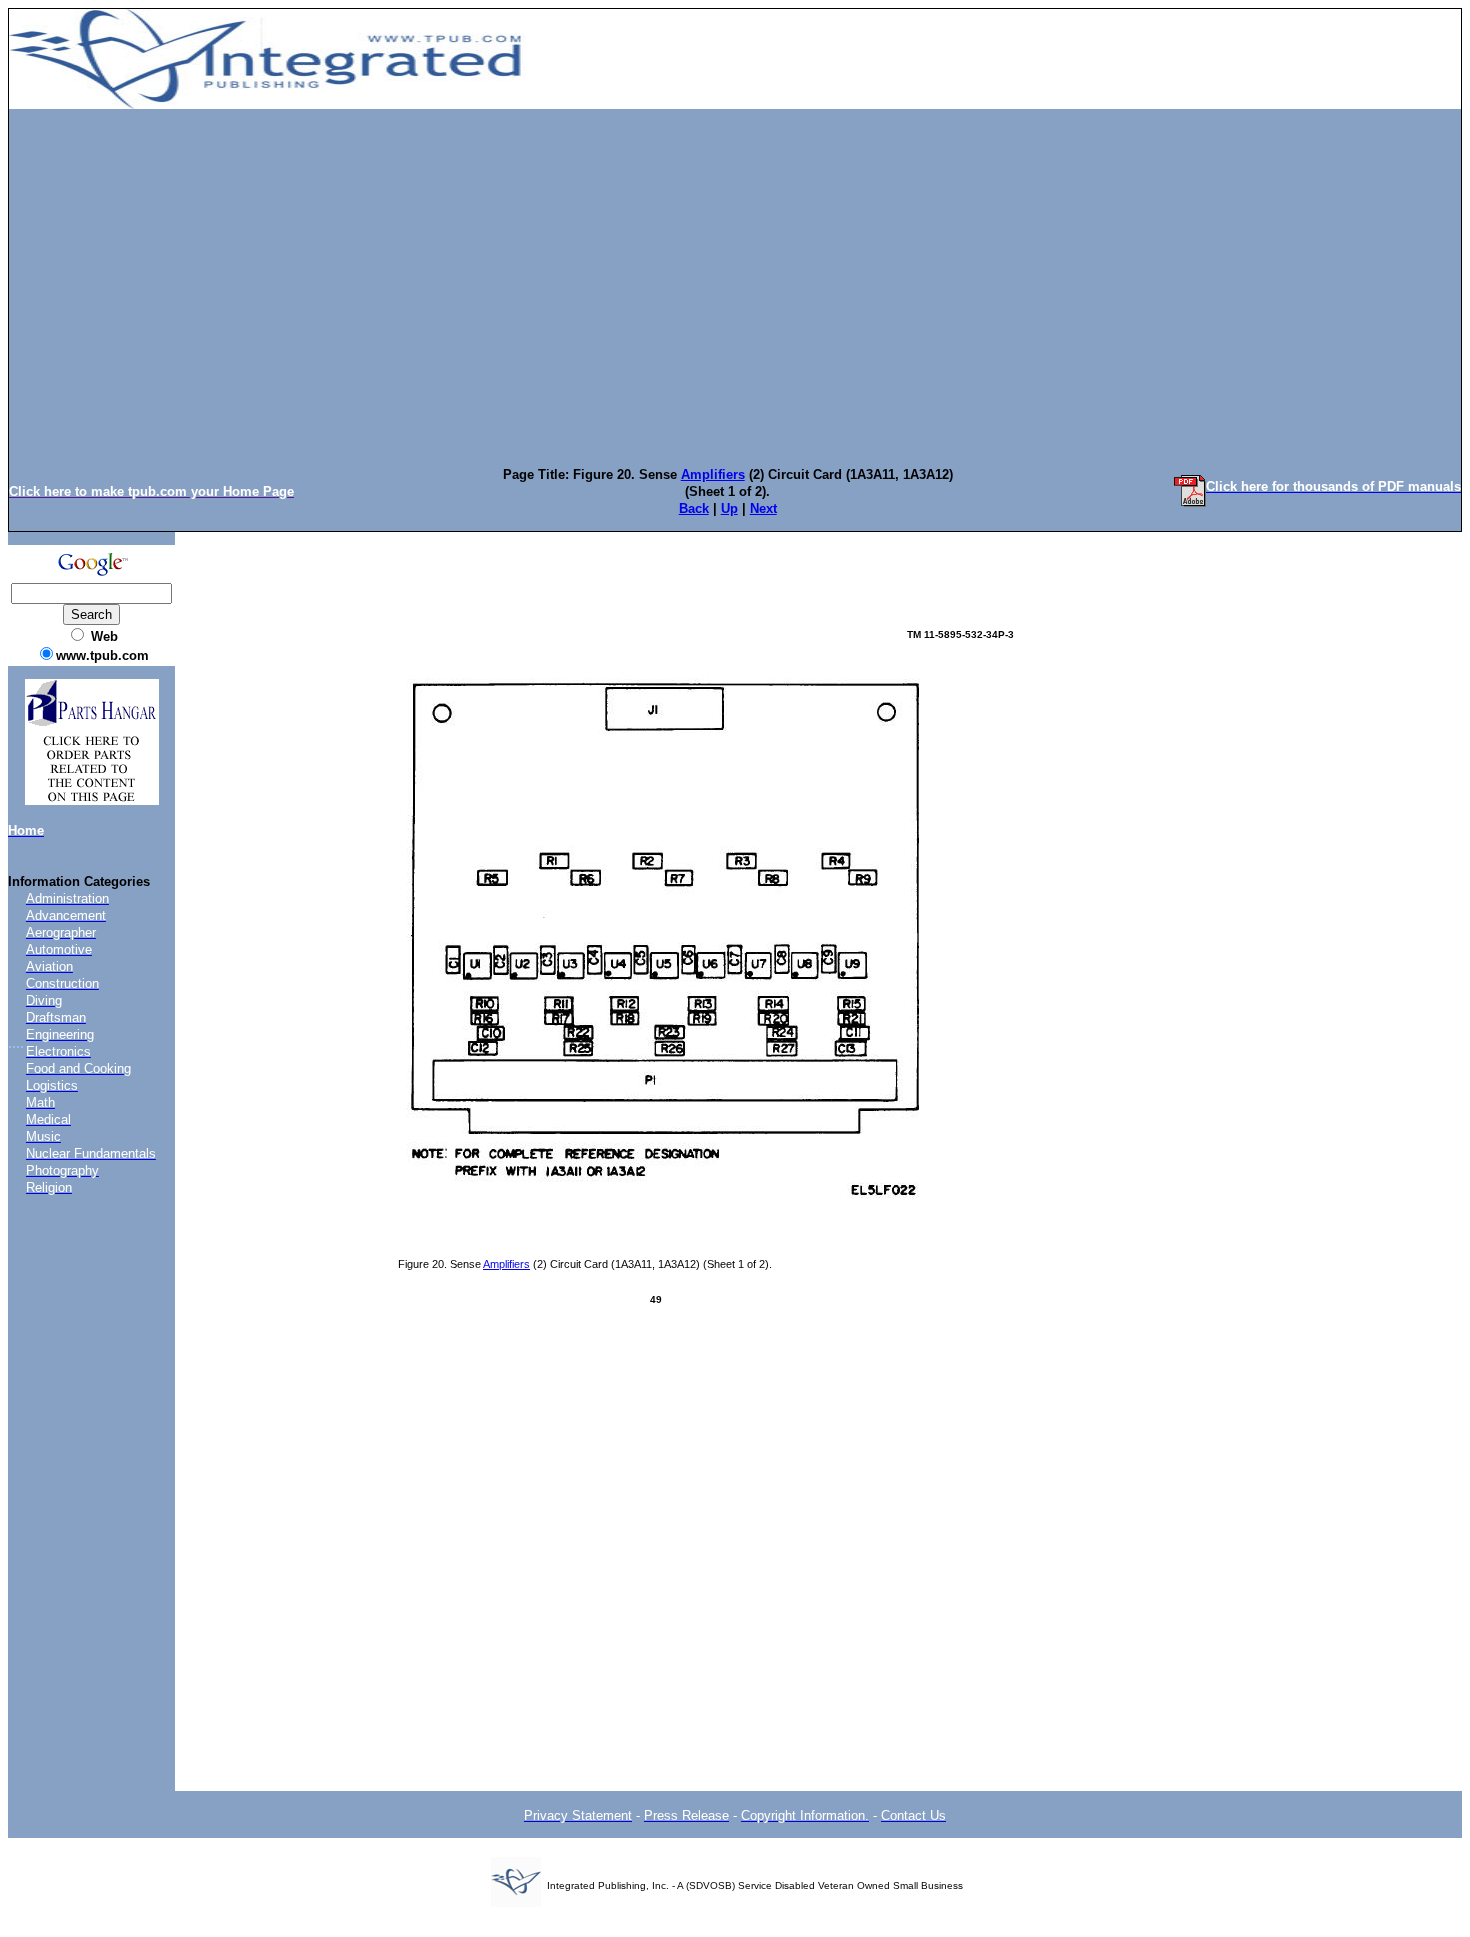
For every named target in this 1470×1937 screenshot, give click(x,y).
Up (729, 508)
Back (694, 508)
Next (763, 508)
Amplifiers (713, 474)
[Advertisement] (735, 263)
